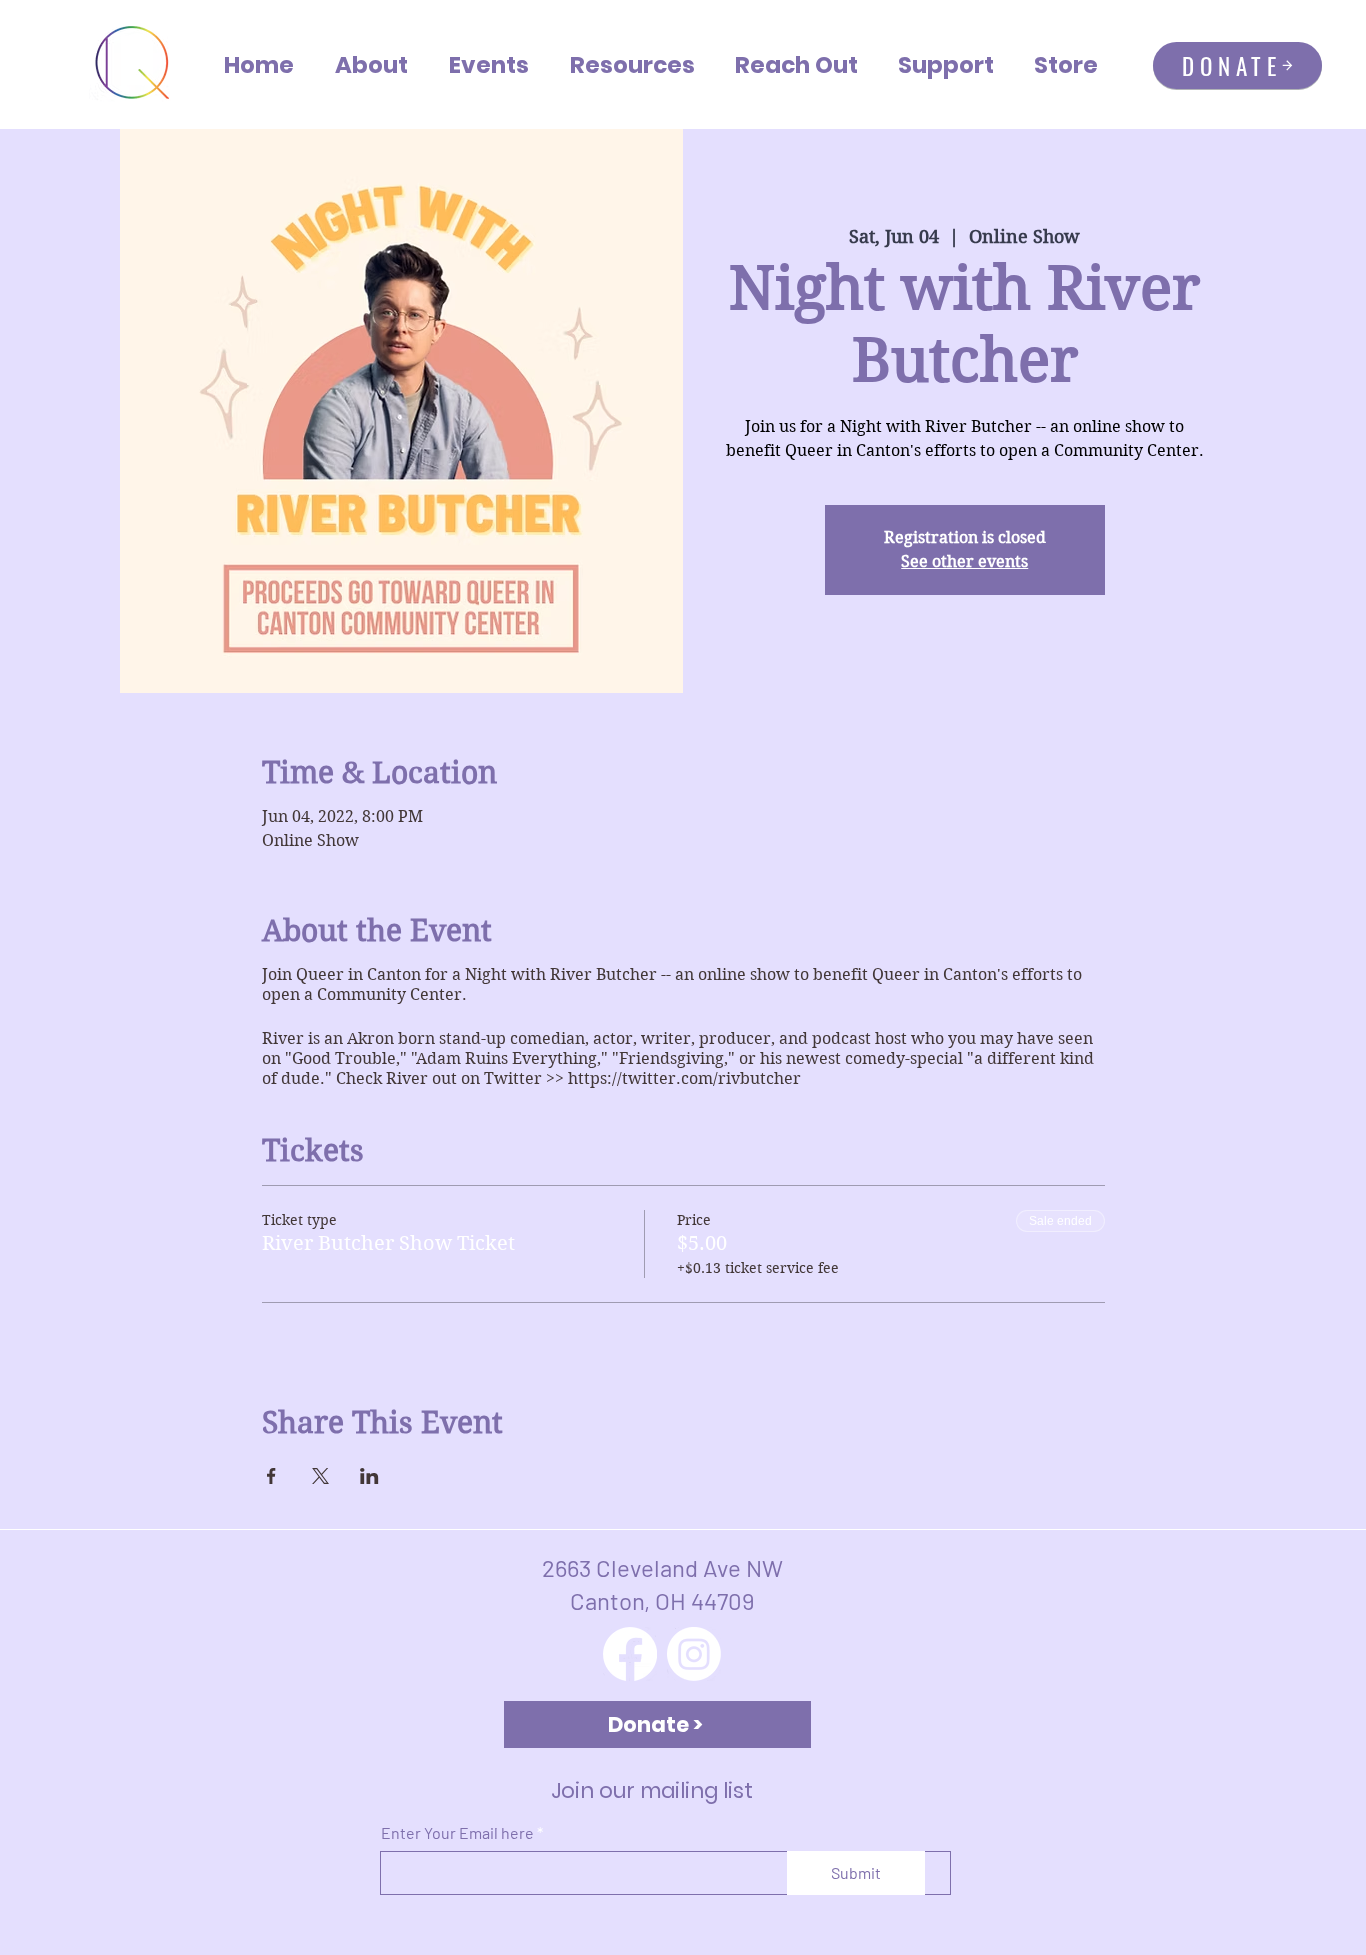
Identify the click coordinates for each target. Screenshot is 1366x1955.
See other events (964, 561)
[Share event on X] (320, 1476)
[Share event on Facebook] (271, 1476)
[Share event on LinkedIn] (369, 1476)
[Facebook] (630, 1654)
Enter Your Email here (457, 1833)
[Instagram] (694, 1654)
